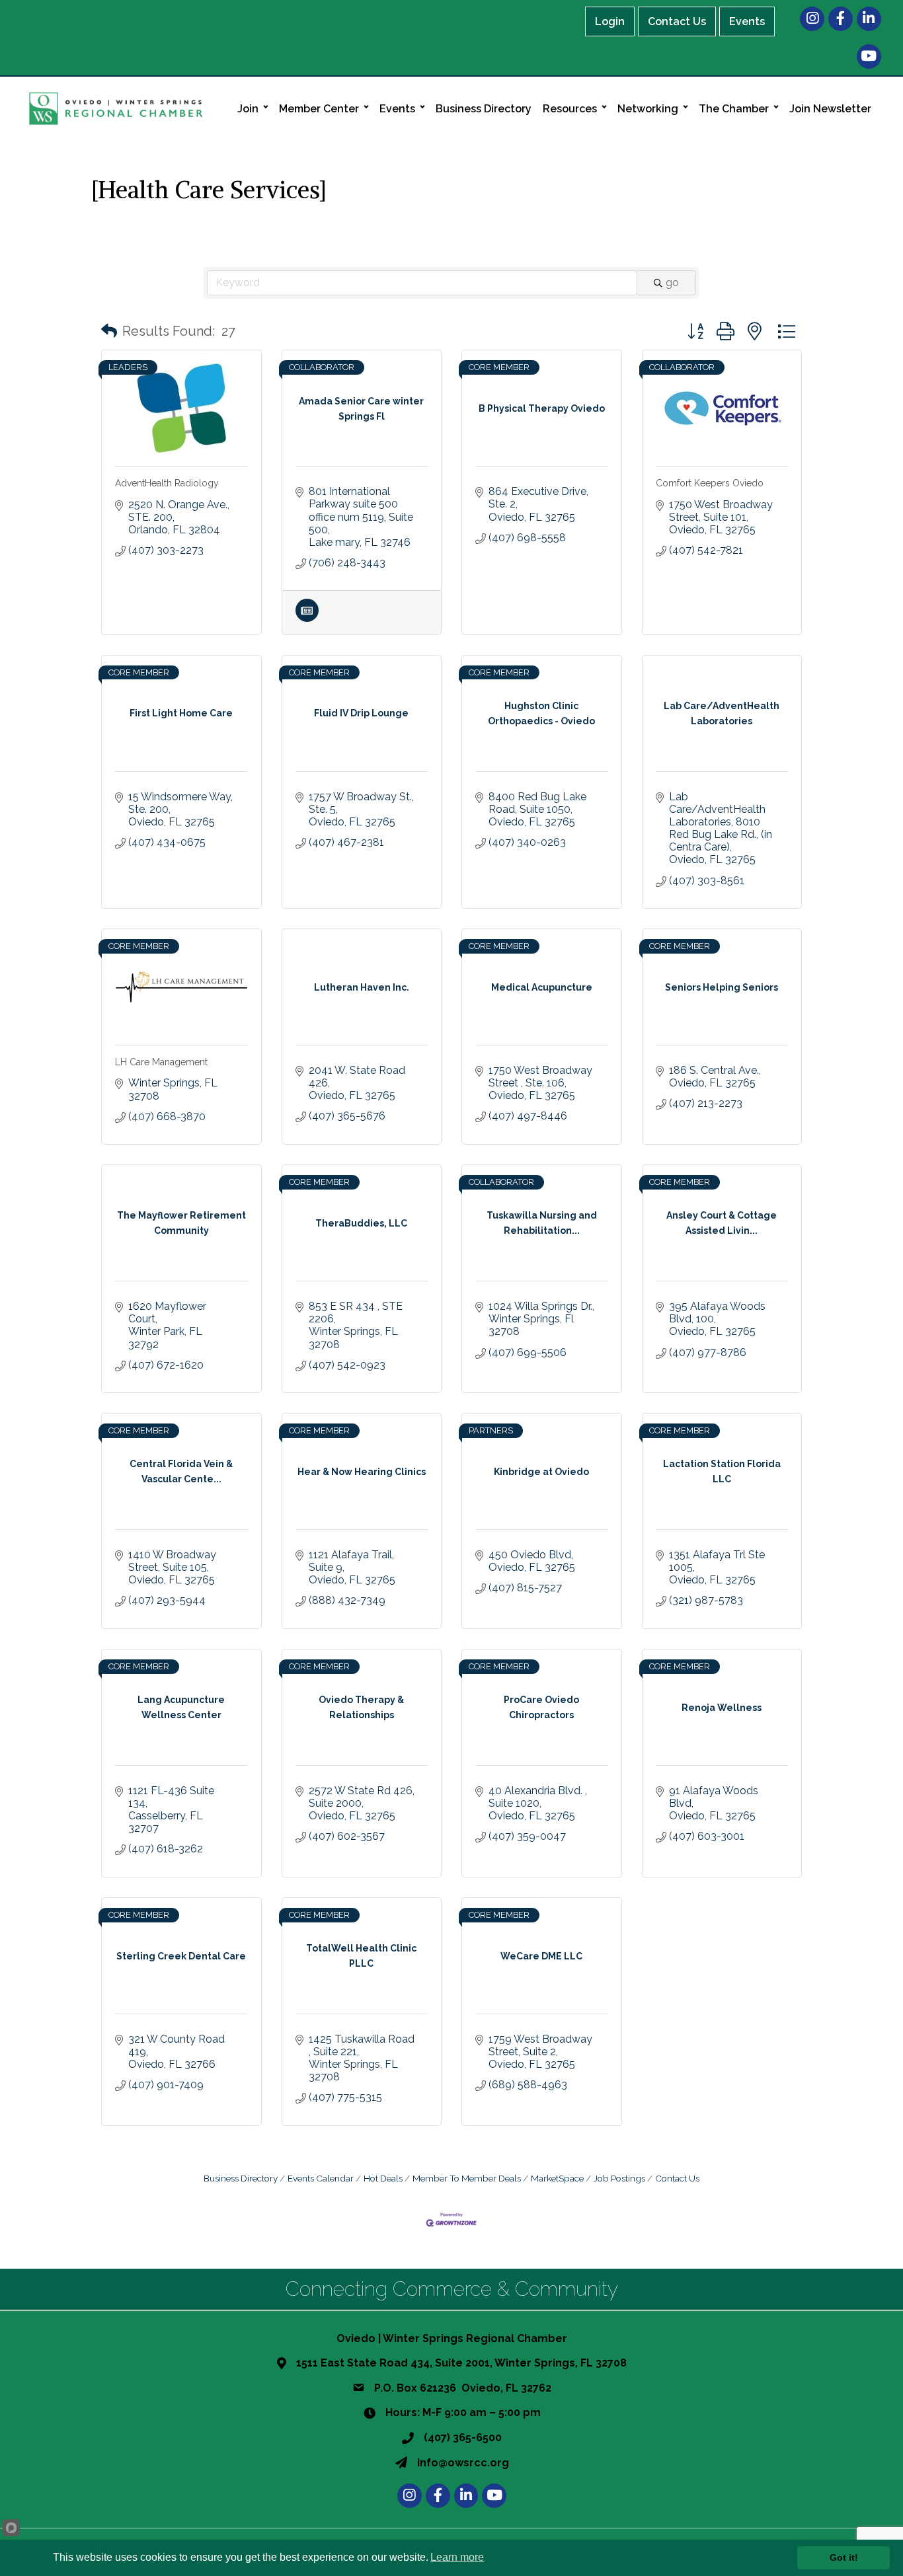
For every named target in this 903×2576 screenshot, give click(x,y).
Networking (648, 109)
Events (747, 21)
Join (248, 109)
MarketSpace (557, 2178)
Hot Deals (383, 2178)
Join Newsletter (830, 109)
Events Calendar (321, 2178)
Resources (570, 109)
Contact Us (677, 21)
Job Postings (619, 2178)
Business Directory (484, 109)
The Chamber (734, 109)
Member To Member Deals (467, 2178)
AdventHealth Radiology (167, 483)
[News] (307, 618)
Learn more (457, 2557)
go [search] (672, 283)
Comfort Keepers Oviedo (710, 483)
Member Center (319, 109)
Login (610, 21)
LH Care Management (161, 1062)
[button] (109, 331)
